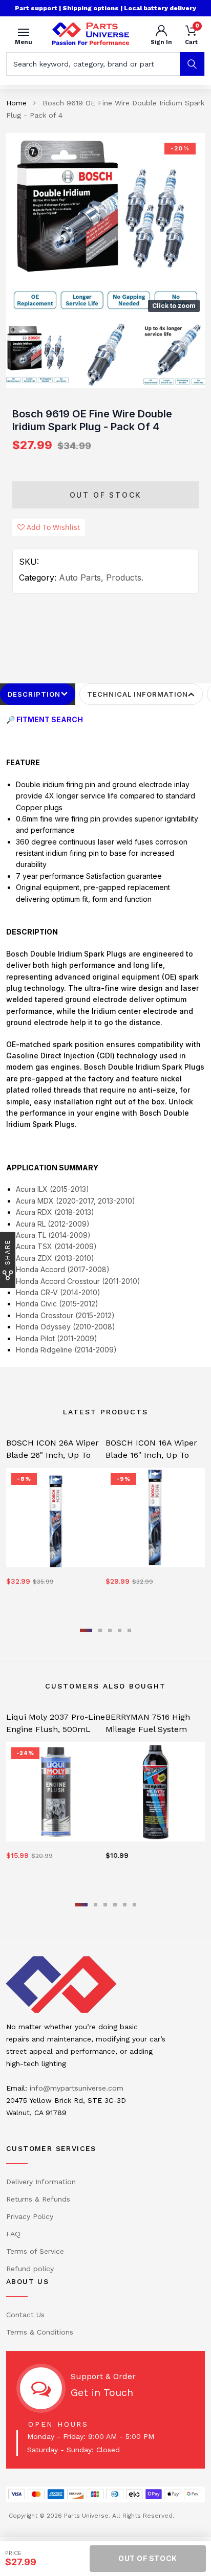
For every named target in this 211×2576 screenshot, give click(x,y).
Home (16, 103)
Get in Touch (102, 2392)
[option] (105, 225)
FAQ (13, 2234)
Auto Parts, (81, 578)
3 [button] (110, 1630)
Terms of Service (35, 2251)
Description (34, 694)
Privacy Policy (30, 2216)
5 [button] (129, 1630)
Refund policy (30, 2269)
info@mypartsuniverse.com (77, 2088)
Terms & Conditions (40, 2332)
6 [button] (134, 1905)
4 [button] (120, 1630)
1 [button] (86, 1630)
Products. (125, 578)
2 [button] (100, 1630)
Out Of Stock (106, 495)
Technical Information (138, 694)
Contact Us (25, 2315)
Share (7, 1252)
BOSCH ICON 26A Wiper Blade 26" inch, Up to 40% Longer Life (52, 1455)
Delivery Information (41, 2182)
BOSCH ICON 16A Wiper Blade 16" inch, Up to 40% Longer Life (151, 1455)
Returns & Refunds (38, 2199)
